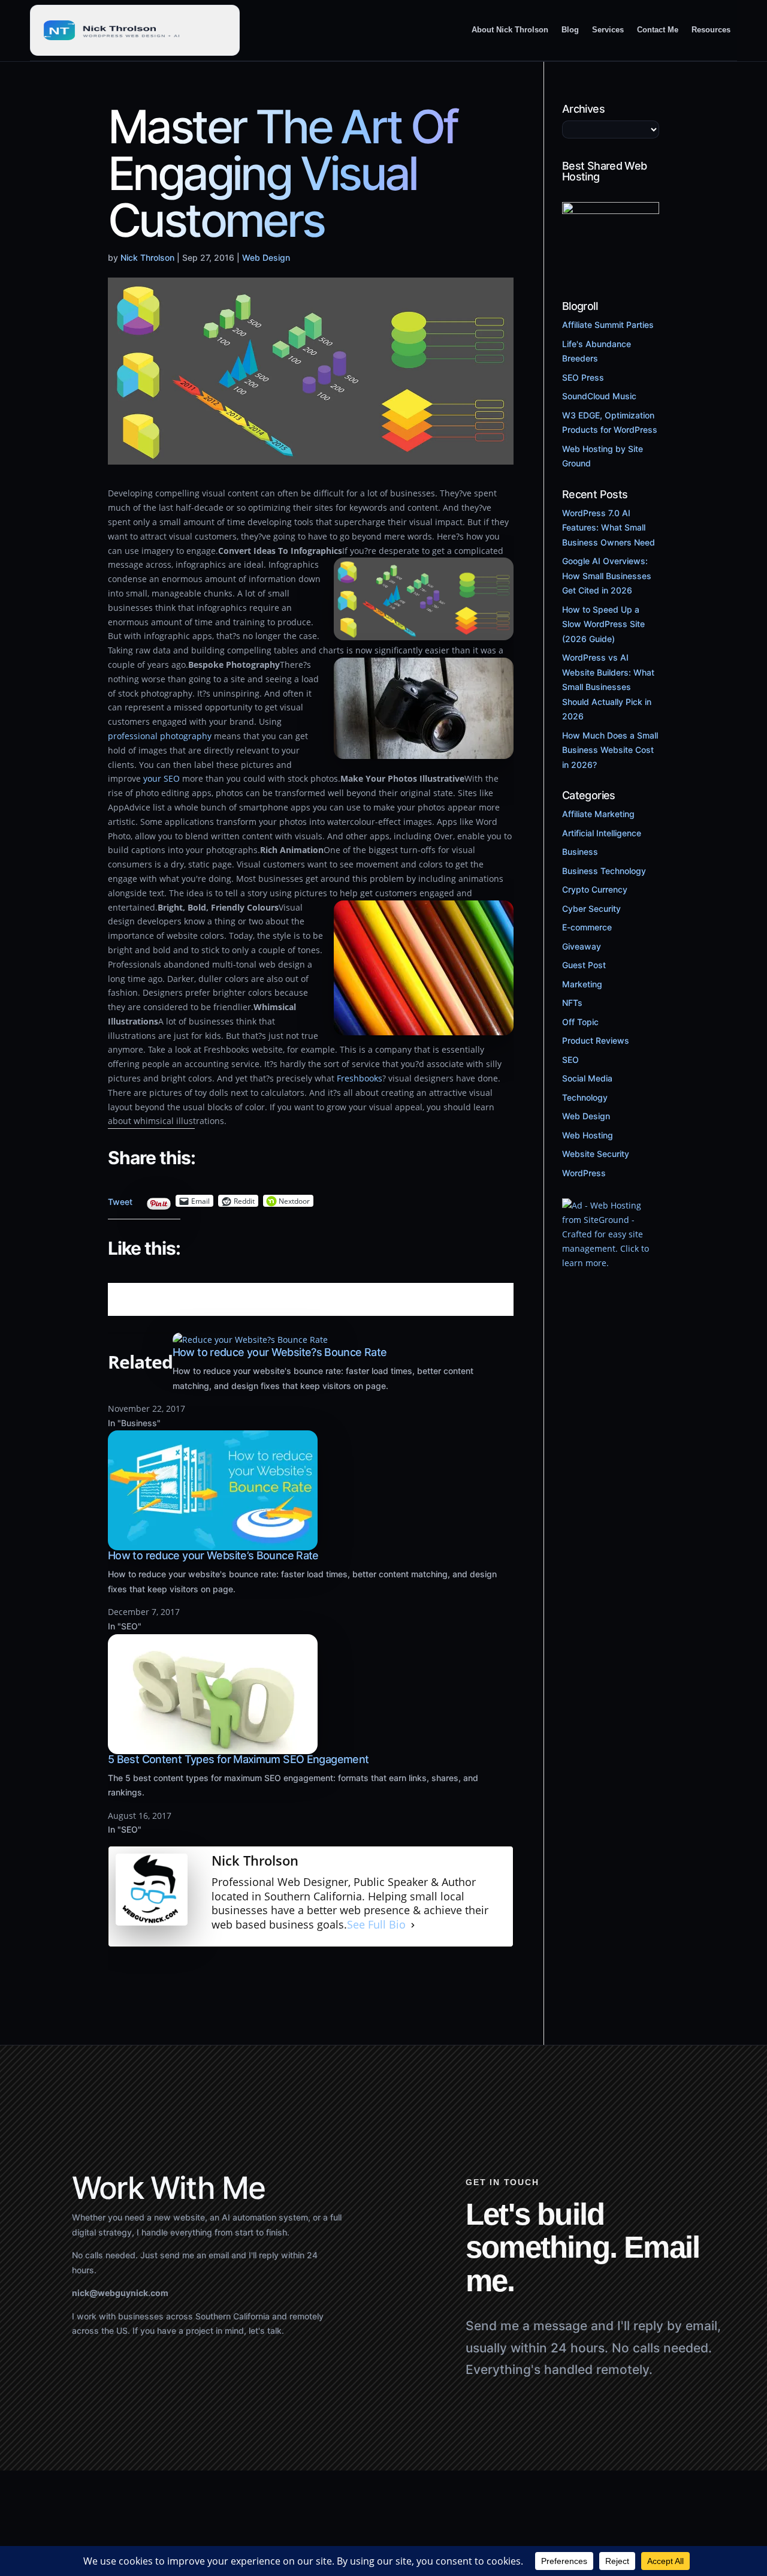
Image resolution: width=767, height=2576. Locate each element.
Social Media (587, 1078)
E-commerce (587, 927)
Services (608, 30)
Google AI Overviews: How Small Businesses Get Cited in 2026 (607, 576)
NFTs (572, 1003)
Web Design (266, 257)
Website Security (596, 1154)
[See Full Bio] (413, 1925)
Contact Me (658, 30)
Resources (711, 30)
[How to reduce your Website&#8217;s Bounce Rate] (213, 1543)
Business (580, 852)
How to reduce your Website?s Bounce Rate (280, 1352)
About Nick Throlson (510, 30)
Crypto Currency (595, 889)
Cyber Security (591, 909)
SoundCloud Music (599, 396)
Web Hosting (588, 1135)
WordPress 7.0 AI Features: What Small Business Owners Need (609, 528)
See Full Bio (376, 1925)
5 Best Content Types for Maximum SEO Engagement (238, 1759)
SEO (570, 1060)
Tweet (120, 1199)
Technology (585, 1097)
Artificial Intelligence (602, 833)
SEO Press (583, 377)
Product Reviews (596, 1040)
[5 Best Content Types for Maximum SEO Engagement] (213, 1747)
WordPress (584, 1173)
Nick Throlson (147, 257)
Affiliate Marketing (598, 814)
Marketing (582, 984)
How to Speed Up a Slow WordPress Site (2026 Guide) (603, 624)
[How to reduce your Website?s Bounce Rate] (250, 1340)
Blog (570, 30)
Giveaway (582, 946)
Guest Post (584, 965)
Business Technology (604, 871)
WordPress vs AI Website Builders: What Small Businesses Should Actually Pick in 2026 (608, 687)
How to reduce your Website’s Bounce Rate (213, 1555)
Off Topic (580, 1022)
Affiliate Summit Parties (608, 325)
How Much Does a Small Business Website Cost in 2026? (610, 750)
